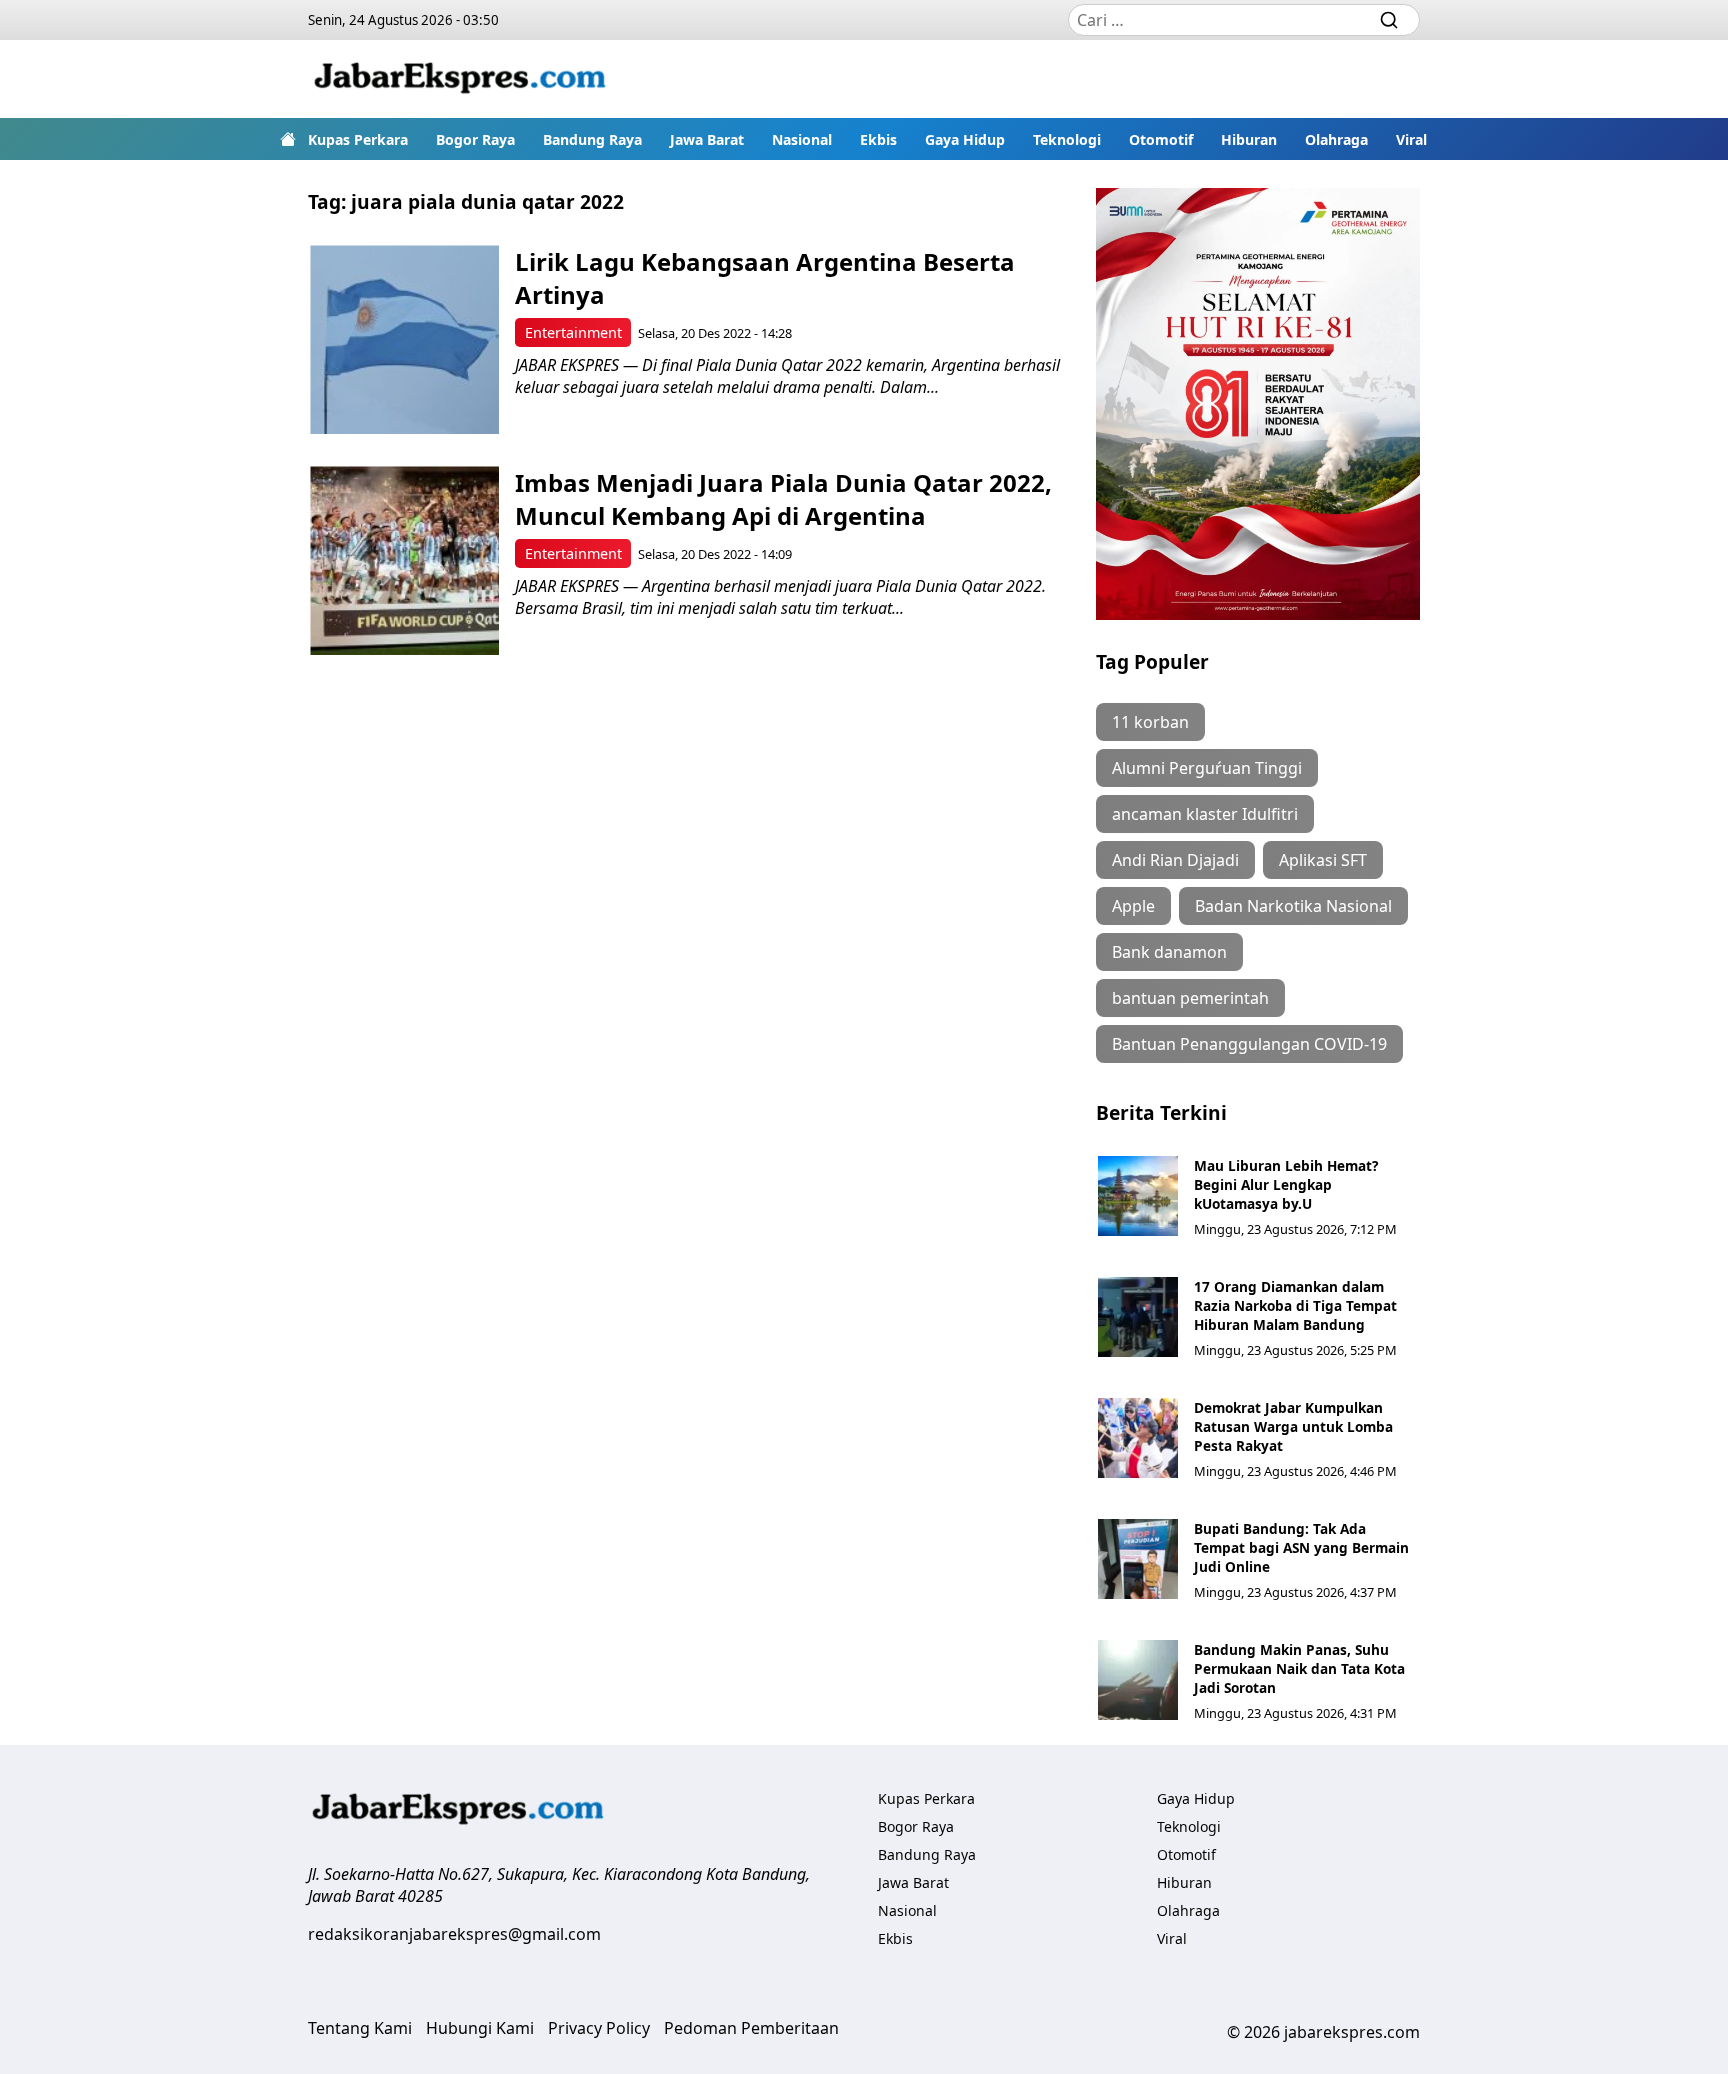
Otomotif (1161, 139)
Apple (1133, 906)
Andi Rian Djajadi (1175, 860)
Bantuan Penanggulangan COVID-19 (1249, 1044)
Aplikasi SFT (1323, 860)
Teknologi (1067, 139)
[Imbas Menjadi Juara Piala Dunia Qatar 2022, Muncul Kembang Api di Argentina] (404, 560)
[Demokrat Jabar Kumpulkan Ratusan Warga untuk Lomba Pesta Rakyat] (1138, 1438)
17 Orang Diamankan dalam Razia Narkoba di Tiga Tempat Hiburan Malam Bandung (1295, 1305)
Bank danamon (1169, 952)
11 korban (1150, 722)
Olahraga (1336, 139)
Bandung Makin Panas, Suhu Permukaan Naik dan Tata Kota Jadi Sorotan (1299, 1668)
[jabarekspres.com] (460, 79)
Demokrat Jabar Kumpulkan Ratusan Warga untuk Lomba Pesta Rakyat (1293, 1426)
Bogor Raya (475, 139)
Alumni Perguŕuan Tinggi (1207, 768)
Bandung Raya (592, 139)
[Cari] (1389, 20)
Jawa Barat (707, 139)
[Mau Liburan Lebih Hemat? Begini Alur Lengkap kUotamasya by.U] (1138, 1196)
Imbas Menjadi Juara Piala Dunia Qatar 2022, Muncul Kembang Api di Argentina (783, 499)
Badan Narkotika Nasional (1293, 906)
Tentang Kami (360, 2028)
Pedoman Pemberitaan (751, 2028)
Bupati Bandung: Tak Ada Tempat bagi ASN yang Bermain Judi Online (1301, 1547)
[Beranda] (288, 139)
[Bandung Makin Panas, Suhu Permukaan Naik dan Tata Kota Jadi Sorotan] (1138, 1680)
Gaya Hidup (965, 139)
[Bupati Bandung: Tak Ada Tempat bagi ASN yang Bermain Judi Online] (1138, 1559)
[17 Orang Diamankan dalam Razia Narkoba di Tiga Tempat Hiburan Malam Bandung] (1138, 1317)
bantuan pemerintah (1190, 998)
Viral (1411, 139)
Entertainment (573, 332)
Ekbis (878, 139)
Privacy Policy (599, 2028)
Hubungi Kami (480, 2028)
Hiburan (1249, 139)
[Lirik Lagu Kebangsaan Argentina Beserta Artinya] (404, 339)
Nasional (802, 139)
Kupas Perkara (358, 139)
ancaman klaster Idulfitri (1205, 814)
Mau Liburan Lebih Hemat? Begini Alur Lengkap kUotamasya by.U (1286, 1184)
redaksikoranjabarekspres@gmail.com (454, 1934)
